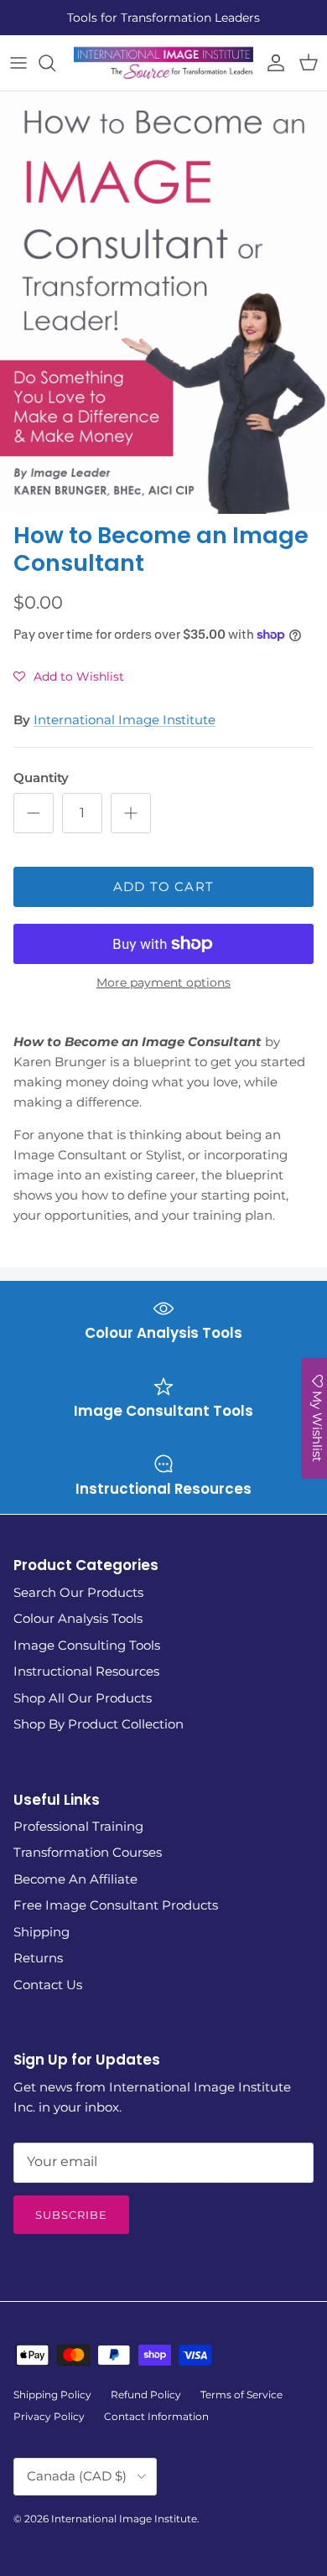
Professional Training (78, 1826)
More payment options (163, 983)
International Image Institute (125, 720)
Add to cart (163, 886)
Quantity (41, 777)
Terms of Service (241, 2395)
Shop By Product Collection (99, 1724)
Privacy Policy (49, 2416)
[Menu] (18, 63)
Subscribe (71, 2215)
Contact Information (156, 2416)
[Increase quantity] (131, 813)
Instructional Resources (86, 1671)
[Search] (55, 63)
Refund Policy (146, 2395)
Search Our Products (78, 1592)
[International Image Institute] (163, 63)
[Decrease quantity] (34, 813)
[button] (69, 676)
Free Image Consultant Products (116, 1905)
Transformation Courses (88, 1852)
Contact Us (48, 1985)
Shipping (42, 1932)
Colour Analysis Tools (78, 1618)
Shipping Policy (52, 2395)
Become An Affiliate (75, 1879)
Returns (38, 1958)
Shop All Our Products (83, 1698)
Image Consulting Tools (87, 1645)
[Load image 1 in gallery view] (163, 303)
